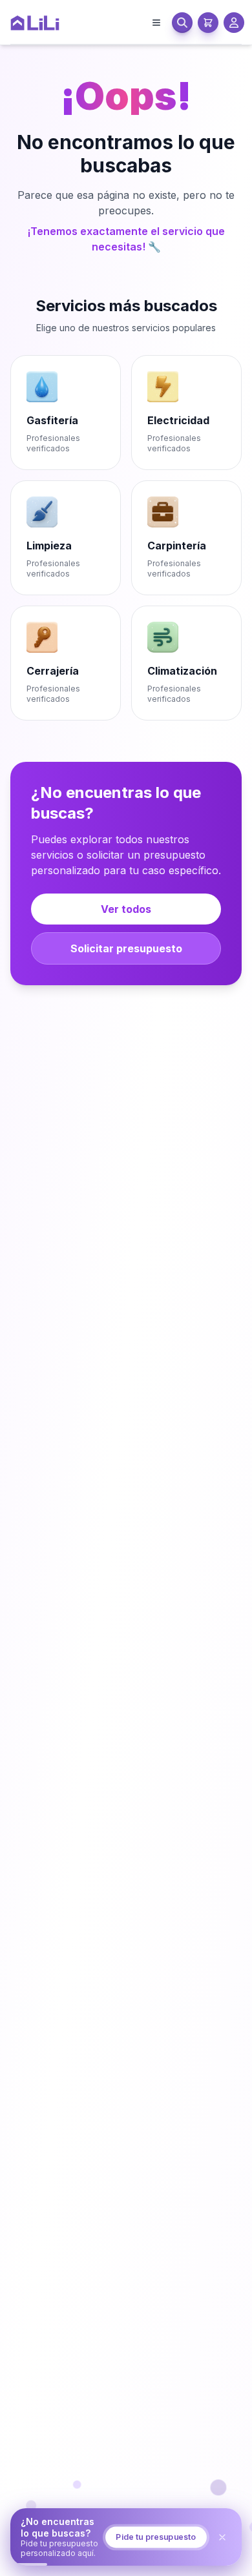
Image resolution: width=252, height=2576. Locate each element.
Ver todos (126, 909)
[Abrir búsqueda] (182, 23)
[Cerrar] (216, 2561)
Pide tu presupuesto (154, 2561)
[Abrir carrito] (208, 23)
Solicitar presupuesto (126, 948)
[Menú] (156, 23)
